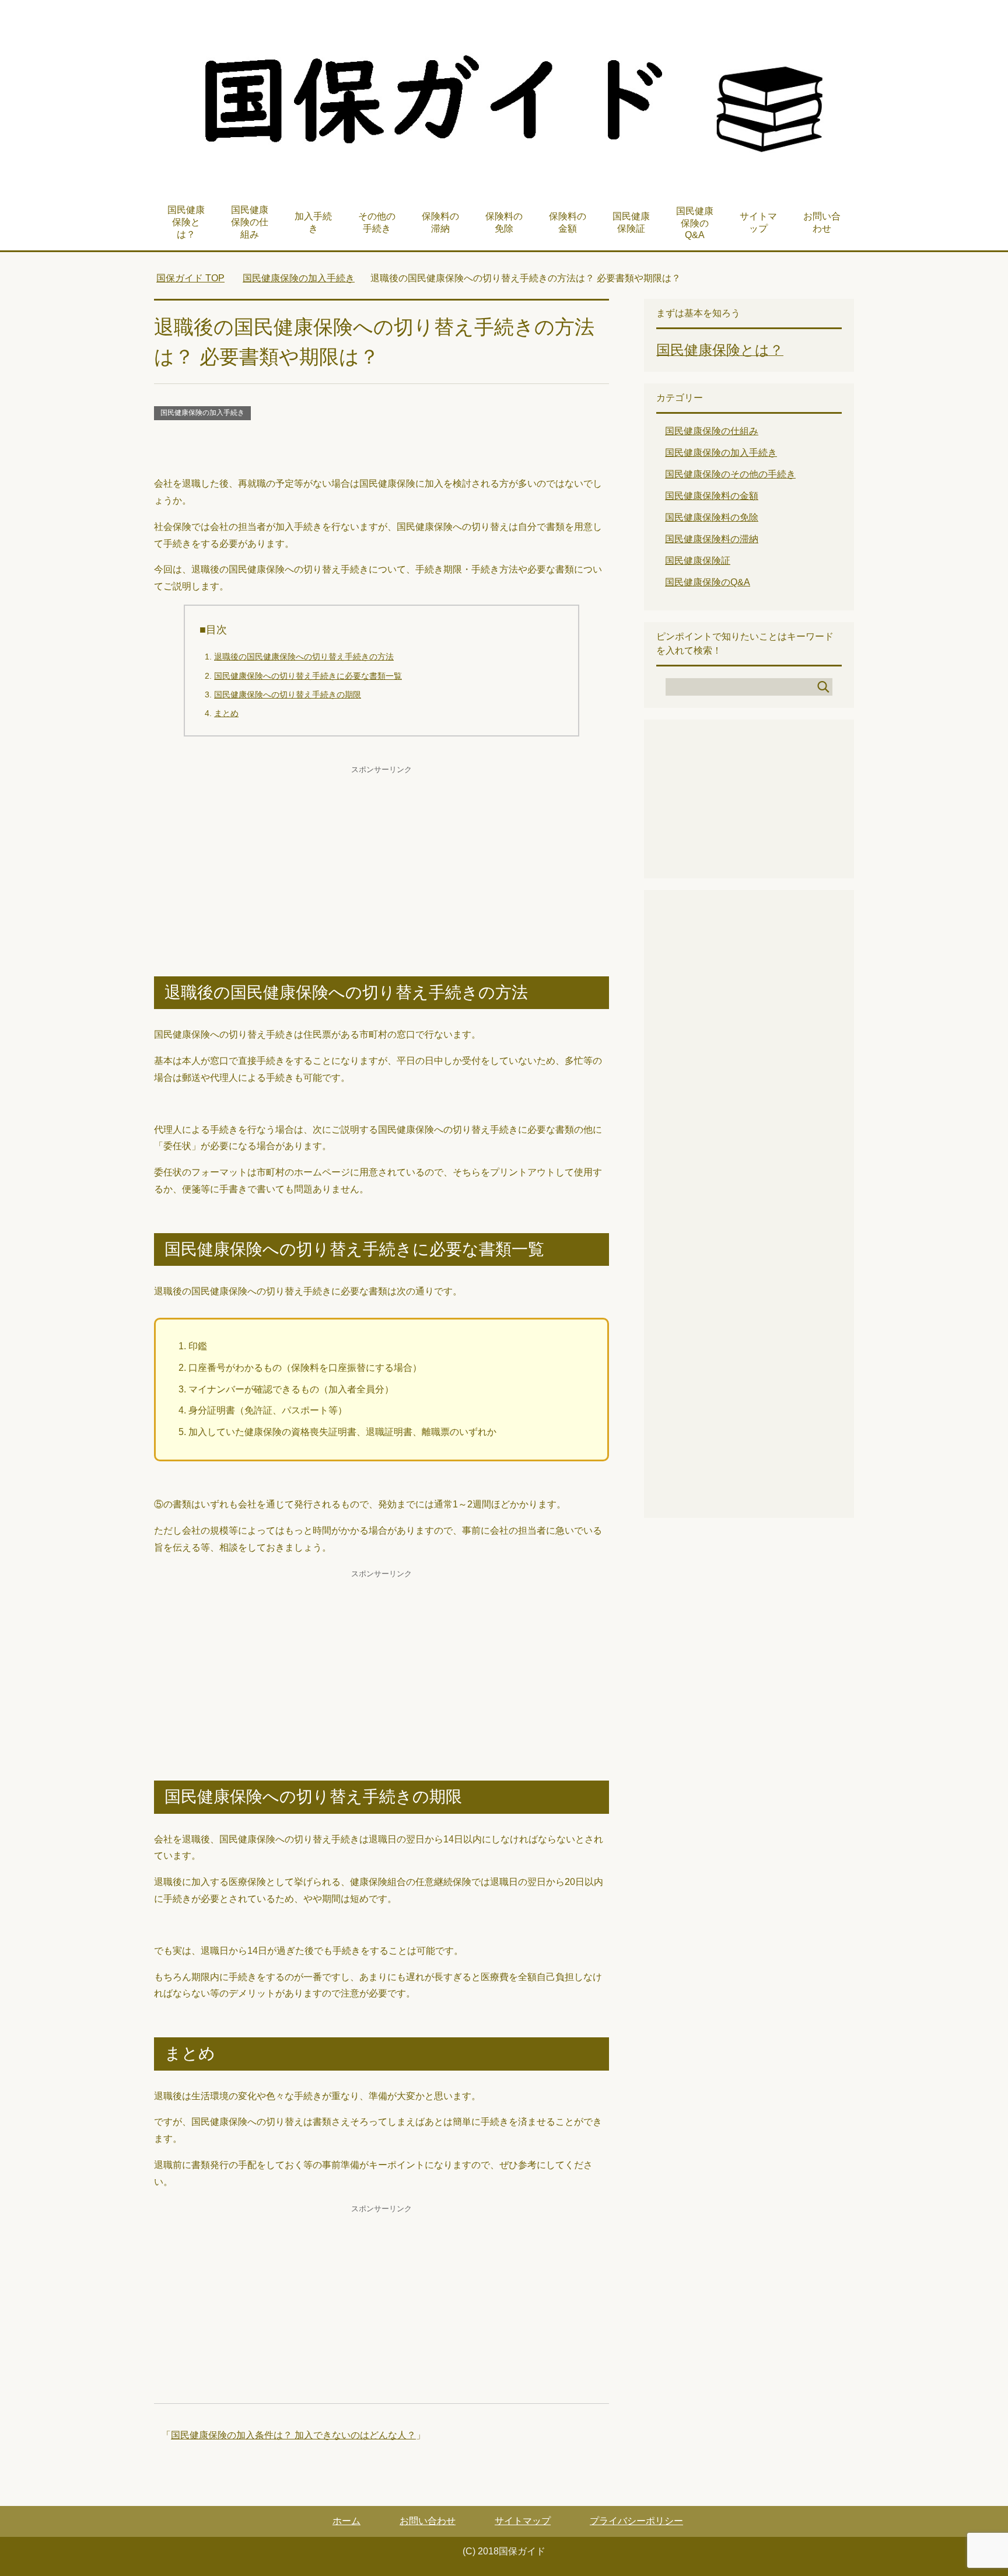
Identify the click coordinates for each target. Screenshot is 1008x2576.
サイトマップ (758, 222)
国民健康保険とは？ (186, 222)
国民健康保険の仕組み (250, 222)
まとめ (226, 713)
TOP (190, 278)
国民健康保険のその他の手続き (730, 474)
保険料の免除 (504, 222)
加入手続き (313, 222)
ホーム (346, 2521)
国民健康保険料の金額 (712, 496)
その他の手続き (377, 222)
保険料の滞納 (440, 222)
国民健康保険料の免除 (712, 517)
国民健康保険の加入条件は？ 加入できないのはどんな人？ (293, 2435)
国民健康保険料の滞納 (712, 539)
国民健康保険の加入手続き (202, 413)
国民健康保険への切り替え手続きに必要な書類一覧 (308, 676)
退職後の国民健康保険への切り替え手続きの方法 (304, 657)
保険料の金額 (568, 222)
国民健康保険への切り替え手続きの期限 (288, 694)
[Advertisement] (381, 449)
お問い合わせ (822, 222)
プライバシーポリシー (636, 2521)
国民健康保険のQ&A (695, 223)
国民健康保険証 (631, 222)
